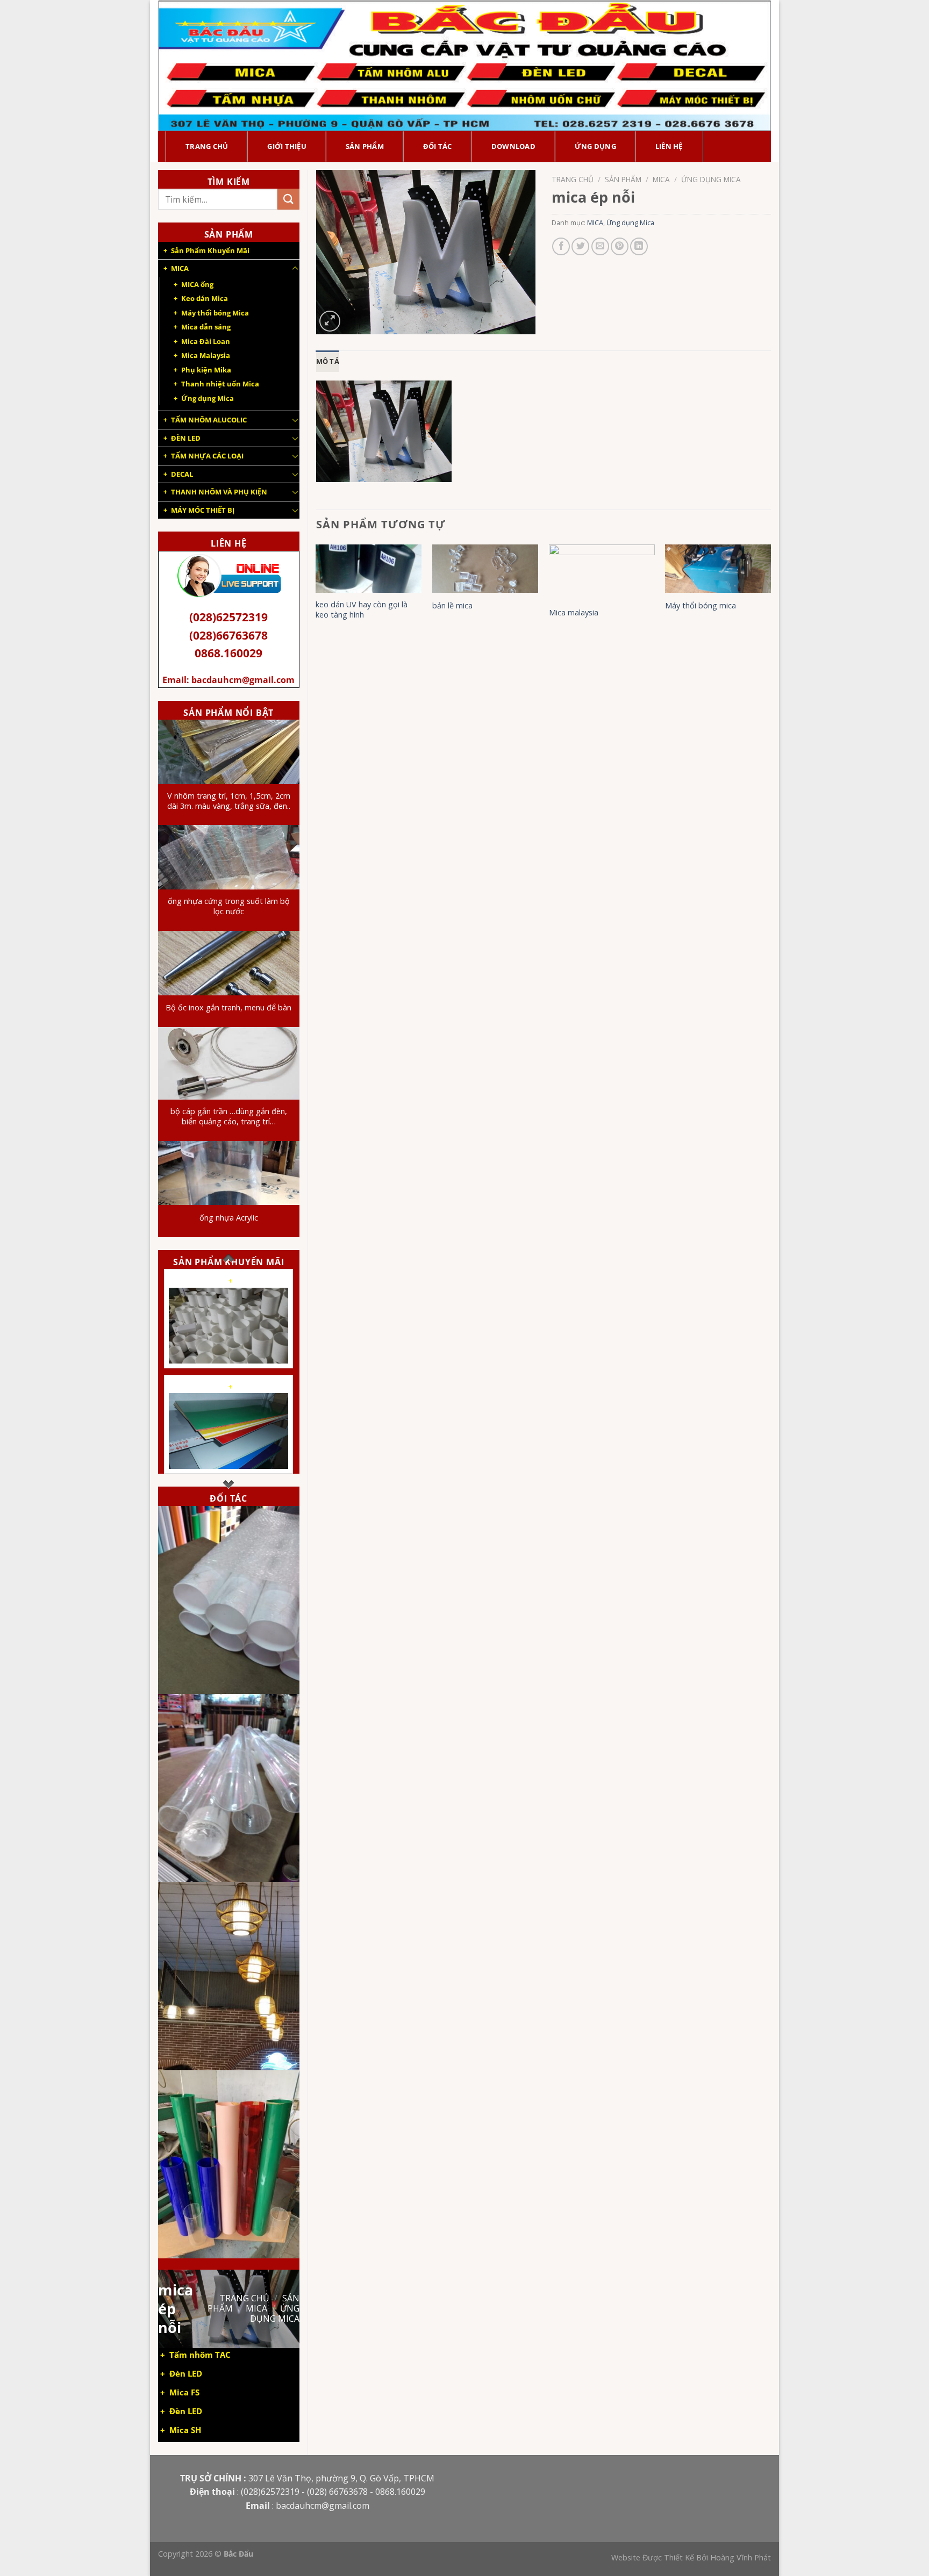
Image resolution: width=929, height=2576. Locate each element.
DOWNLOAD (513, 146)
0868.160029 (228, 653)
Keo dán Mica (205, 298)
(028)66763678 (228, 635)
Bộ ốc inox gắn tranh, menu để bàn (228, 1008)
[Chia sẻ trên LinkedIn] (639, 246)
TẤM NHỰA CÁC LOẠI (207, 456)
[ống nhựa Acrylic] (229, 1173)
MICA (180, 268)
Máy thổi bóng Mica (215, 313)
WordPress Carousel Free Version (234, 1352)
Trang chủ (244, 2298)
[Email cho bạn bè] (600, 246)
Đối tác (438, 146)
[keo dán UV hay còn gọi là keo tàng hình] (369, 569)
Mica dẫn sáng (206, 327)
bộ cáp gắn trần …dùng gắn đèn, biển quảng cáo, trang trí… (229, 1117)
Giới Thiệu (287, 146)
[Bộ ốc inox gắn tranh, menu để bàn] (229, 963)
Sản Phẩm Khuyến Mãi (210, 250)
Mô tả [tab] (328, 361)
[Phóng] (330, 321)
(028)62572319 (228, 617)
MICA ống (197, 284)
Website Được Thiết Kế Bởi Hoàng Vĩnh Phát (691, 2557)
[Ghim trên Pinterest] (620, 246)
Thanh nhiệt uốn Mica (220, 384)
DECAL (182, 474)
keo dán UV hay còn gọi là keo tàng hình (362, 610)
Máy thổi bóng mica (701, 606)
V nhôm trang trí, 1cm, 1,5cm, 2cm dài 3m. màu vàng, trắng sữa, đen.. (229, 801)
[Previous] (317, 603)
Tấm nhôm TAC (200, 2355)
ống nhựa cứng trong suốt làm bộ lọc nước (229, 906)
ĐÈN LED (186, 438)
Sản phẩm (365, 146)
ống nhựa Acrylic (229, 1218)
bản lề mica (452, 606)
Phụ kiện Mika (206, 370)
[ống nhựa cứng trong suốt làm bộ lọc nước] (229, 857)
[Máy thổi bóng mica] (718, 569)
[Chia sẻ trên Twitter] (580, 246)
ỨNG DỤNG (595, 146)
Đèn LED (186, 2374)
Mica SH (185, 2430)
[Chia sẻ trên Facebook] (561, 246)
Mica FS (184, 2392)
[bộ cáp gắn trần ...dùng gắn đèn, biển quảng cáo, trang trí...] (229, 1063)
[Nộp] (288, 199)
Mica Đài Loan (206, 341)
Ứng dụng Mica (208, 398)
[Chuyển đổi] (295, 269)
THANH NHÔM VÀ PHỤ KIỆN (219, 492)
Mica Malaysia (206, 355)
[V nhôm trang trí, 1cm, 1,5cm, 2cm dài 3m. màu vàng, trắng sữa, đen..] (229, 752)
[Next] (770, 603)
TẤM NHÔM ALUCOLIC (209, 420)
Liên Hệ (669, 146)
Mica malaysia (574, 613)
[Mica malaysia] (602, 572)
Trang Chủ (207, 146)
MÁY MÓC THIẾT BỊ (203, 510)
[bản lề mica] (485, 569)
